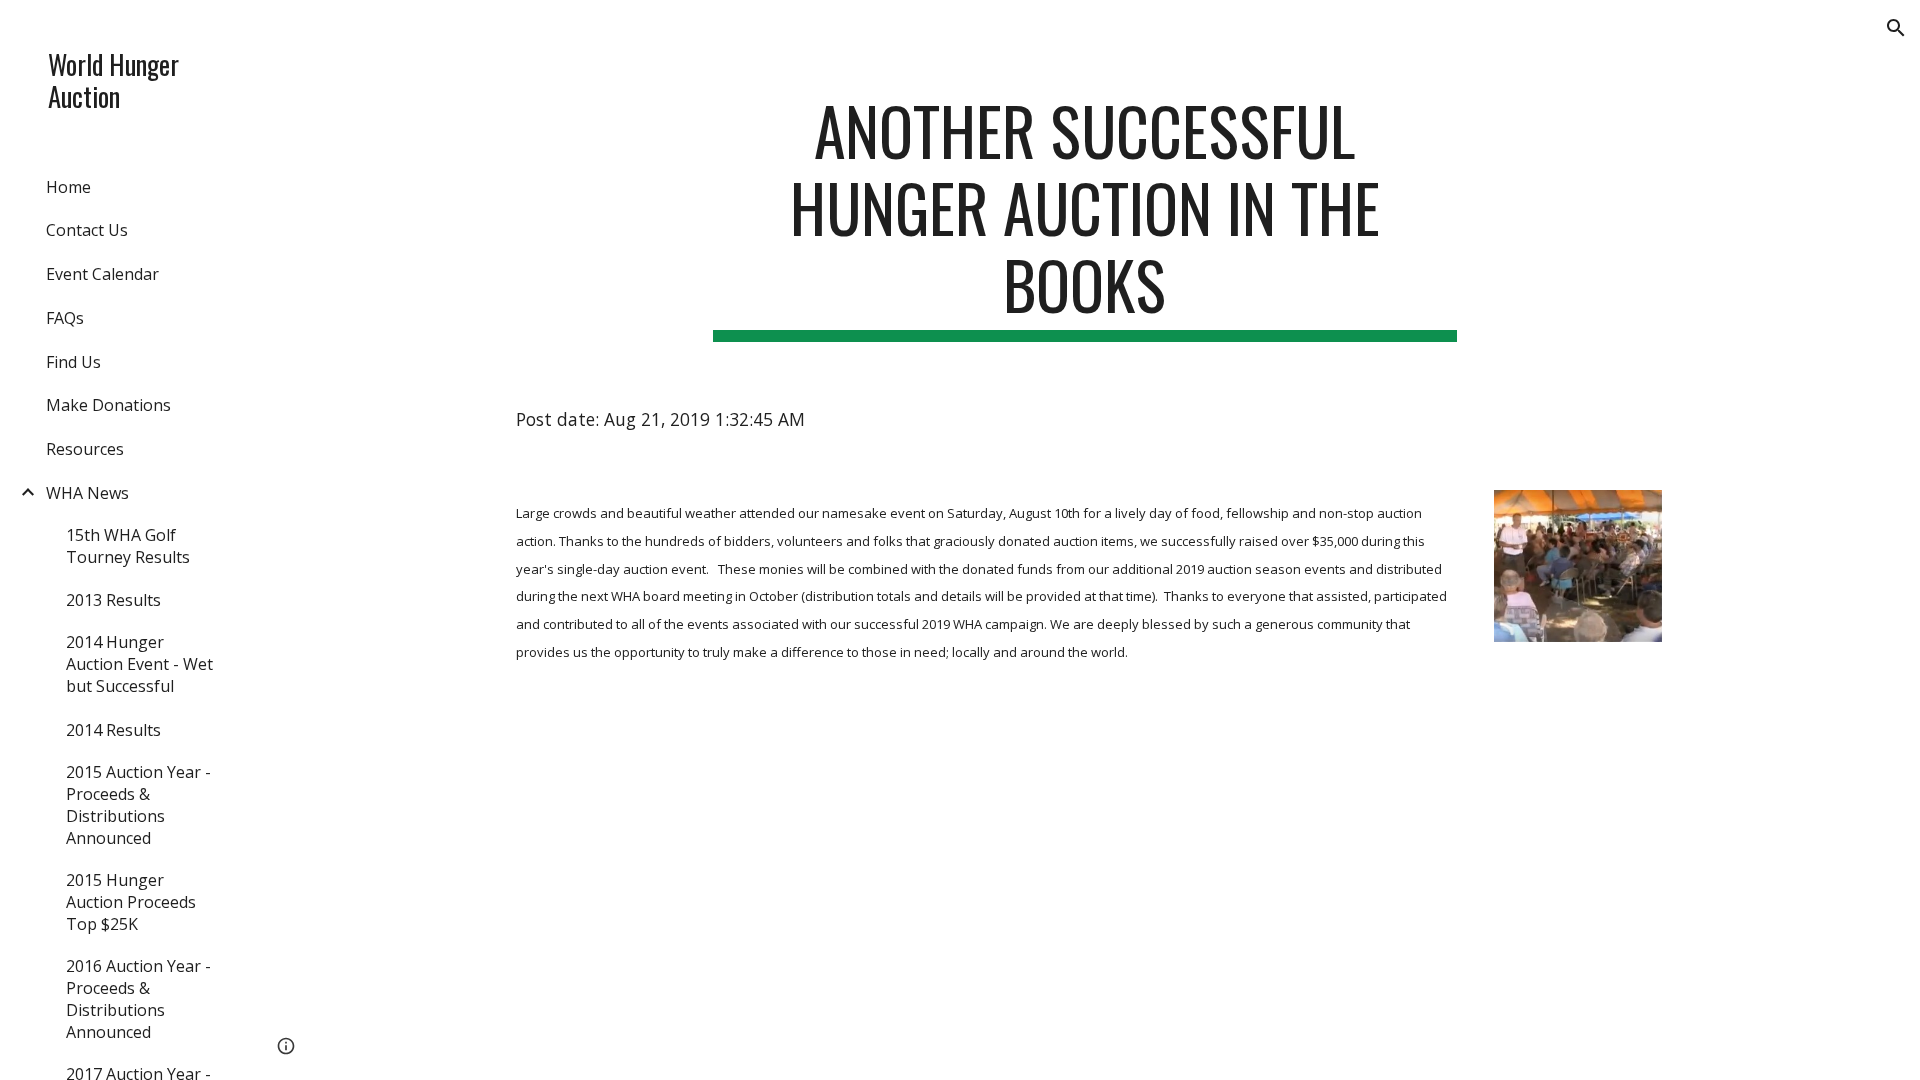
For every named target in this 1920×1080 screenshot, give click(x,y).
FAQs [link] (65, 318)
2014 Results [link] (113, 730)
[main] (1085, 217)
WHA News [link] (87, 493)
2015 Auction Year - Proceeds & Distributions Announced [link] (138, 805)
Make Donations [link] (108, 405)
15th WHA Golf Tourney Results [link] (128, 546)
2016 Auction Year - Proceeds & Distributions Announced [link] (138, 999)
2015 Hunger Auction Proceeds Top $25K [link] (131, 902)
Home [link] (68, 187)
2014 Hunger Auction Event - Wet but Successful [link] (139, 664)
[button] (1896, 28)
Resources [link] (85, 449)
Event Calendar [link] (102, 274)
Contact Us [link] (87, 230)
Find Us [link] (73, 362)
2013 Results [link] (113, 600)
